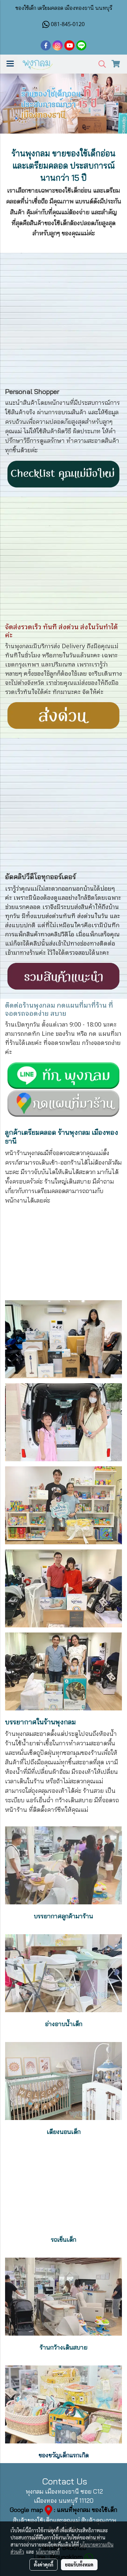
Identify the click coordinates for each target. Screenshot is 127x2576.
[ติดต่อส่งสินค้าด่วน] (63, 714)
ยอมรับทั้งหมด (79, 2564)
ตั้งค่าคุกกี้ (44, 2564)
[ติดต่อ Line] (63, 1102)
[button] (100, 64)
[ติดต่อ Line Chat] (63, 1074)
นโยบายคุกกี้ (48, 2552)
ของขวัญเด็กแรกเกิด (64, 2455)
